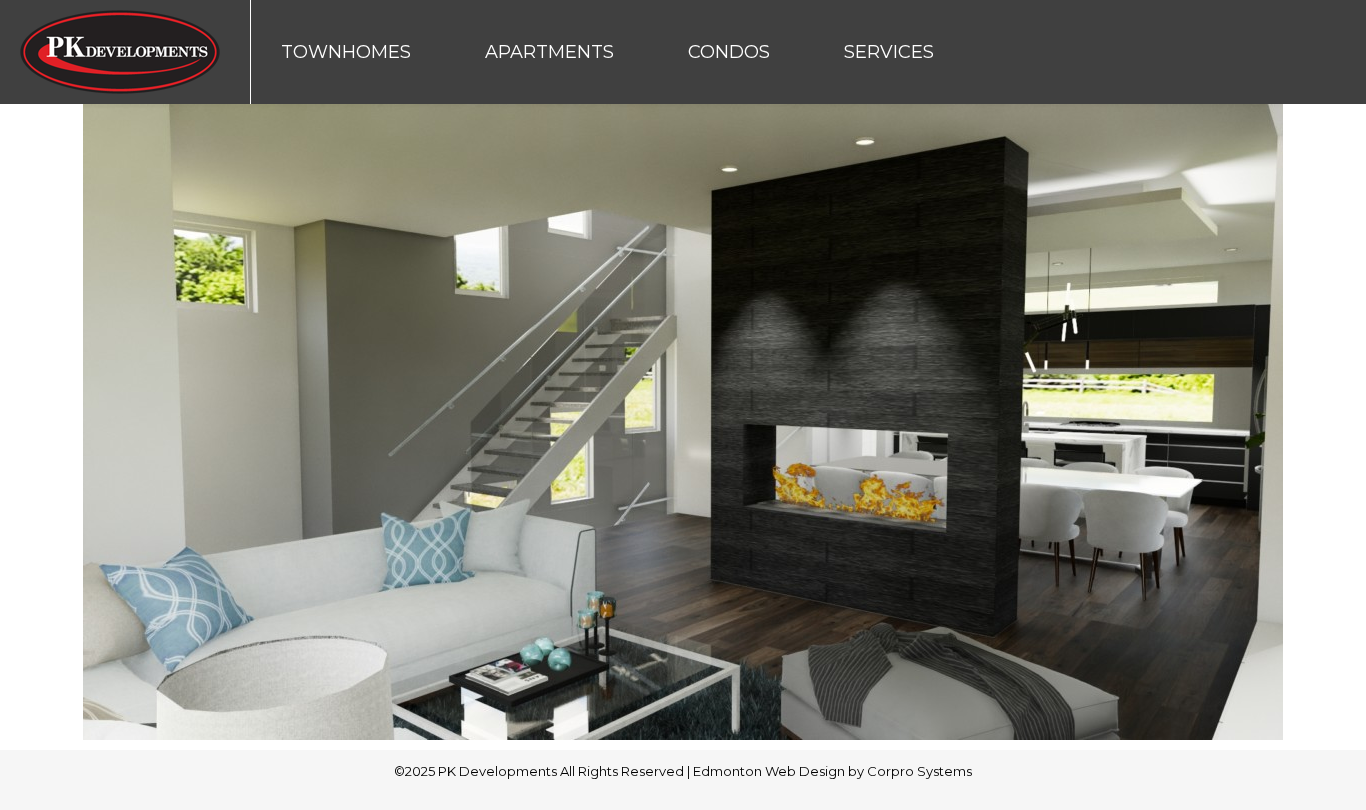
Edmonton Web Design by (780, 771)
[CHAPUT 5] (683, 422)
